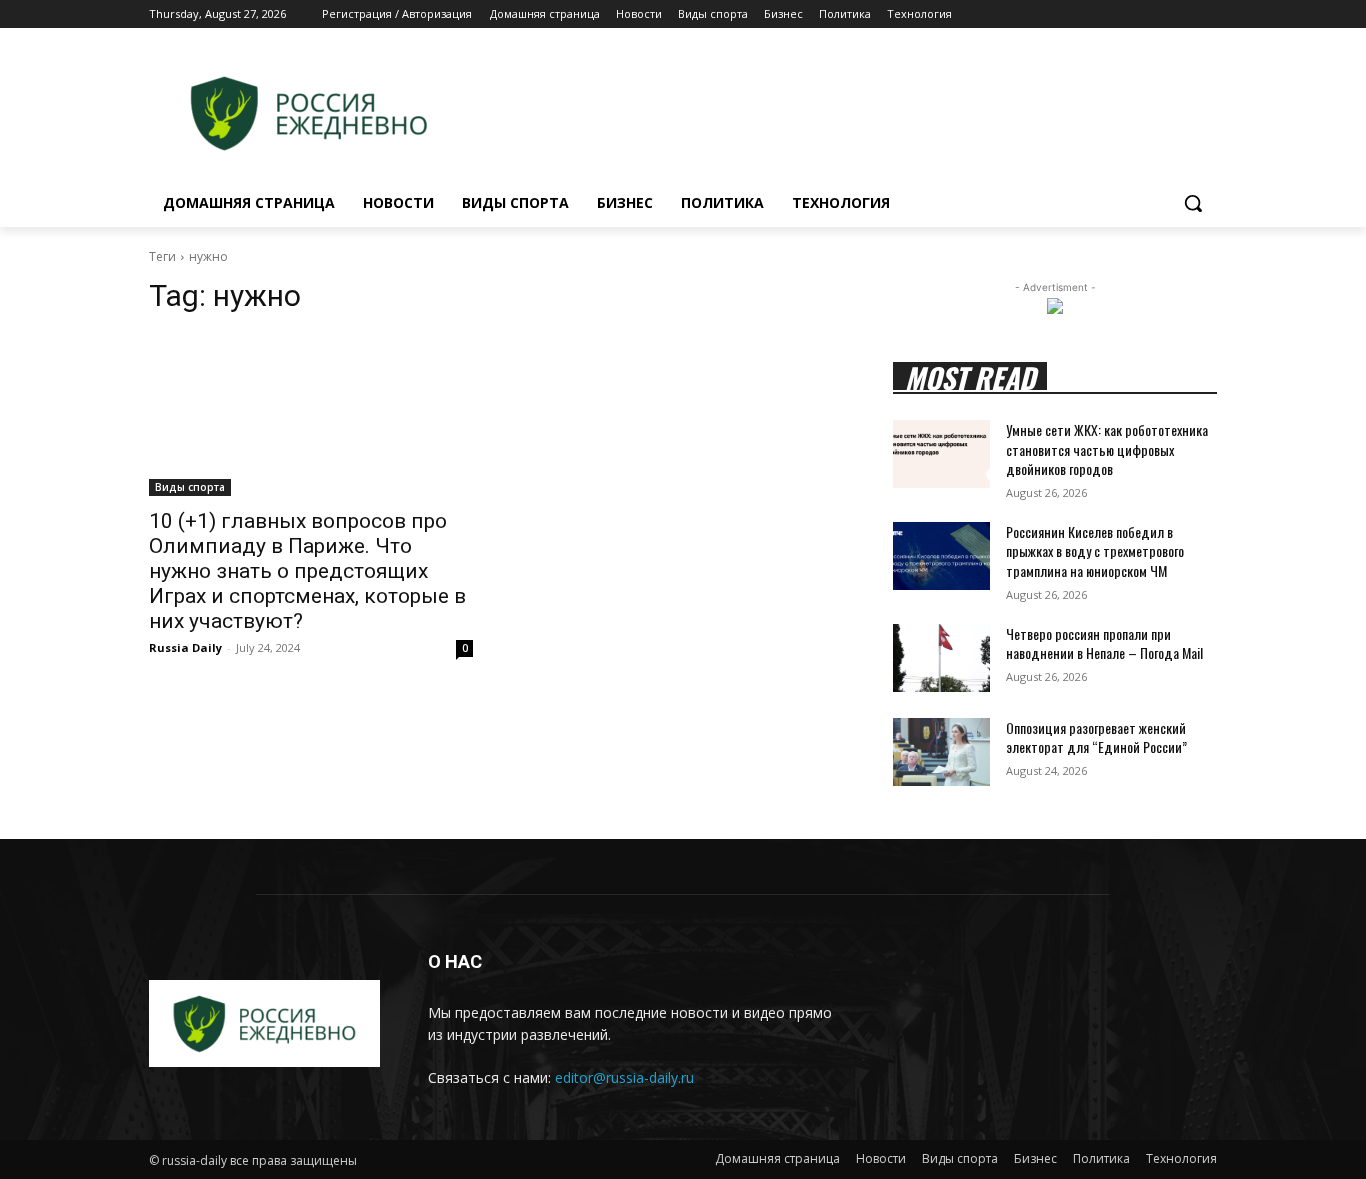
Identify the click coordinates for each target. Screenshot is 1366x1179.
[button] (1193, 203)
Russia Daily (185, 647)
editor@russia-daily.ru (624, 1077)
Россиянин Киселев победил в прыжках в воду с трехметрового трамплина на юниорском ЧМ (1095, 551)
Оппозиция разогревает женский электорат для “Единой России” (1096, 737)
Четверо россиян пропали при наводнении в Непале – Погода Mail (1104, 643)
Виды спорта (190, 487)
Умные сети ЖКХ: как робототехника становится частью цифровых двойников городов (1107, 449)
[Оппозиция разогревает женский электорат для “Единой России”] (941, 752)
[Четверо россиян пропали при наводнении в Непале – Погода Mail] (941, 658)
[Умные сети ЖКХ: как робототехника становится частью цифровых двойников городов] (941, 454)
